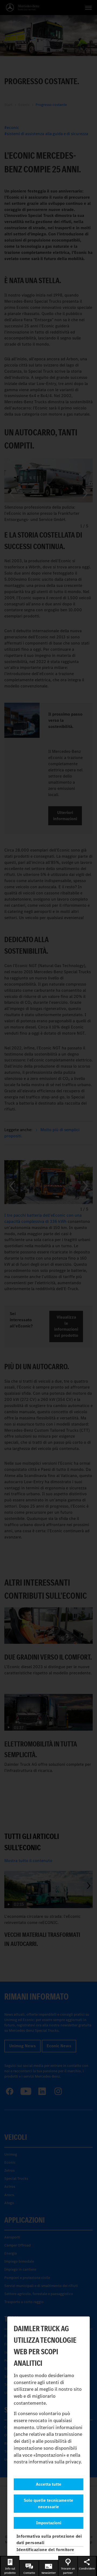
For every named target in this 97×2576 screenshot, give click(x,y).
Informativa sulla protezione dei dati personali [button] (49, 2539)
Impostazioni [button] (49, 2523)
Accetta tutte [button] (49, 2484)
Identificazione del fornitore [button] (45, 2550)
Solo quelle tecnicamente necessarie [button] (48, 2503)
